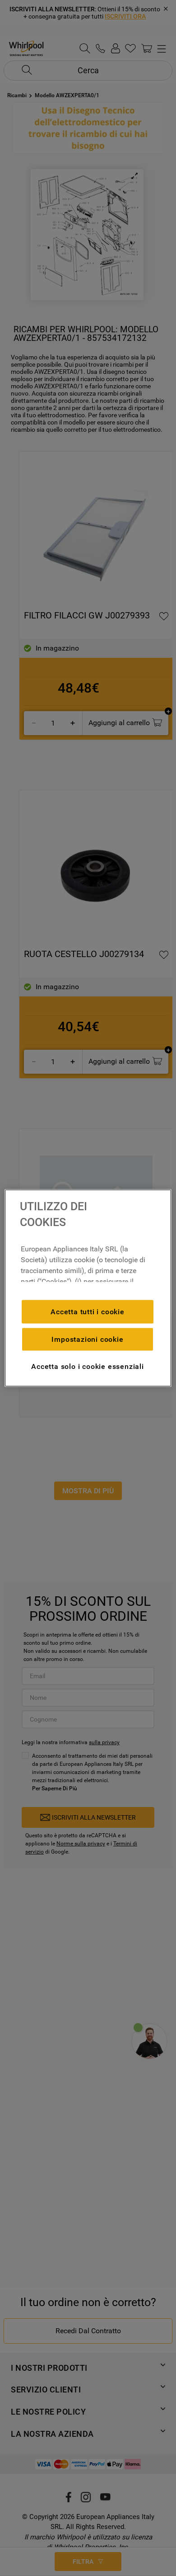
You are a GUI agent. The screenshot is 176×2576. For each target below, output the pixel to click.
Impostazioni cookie (87, 1339)
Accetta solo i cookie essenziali (88, 1366)
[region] (88, 1288)
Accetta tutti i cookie (88, 1311)
